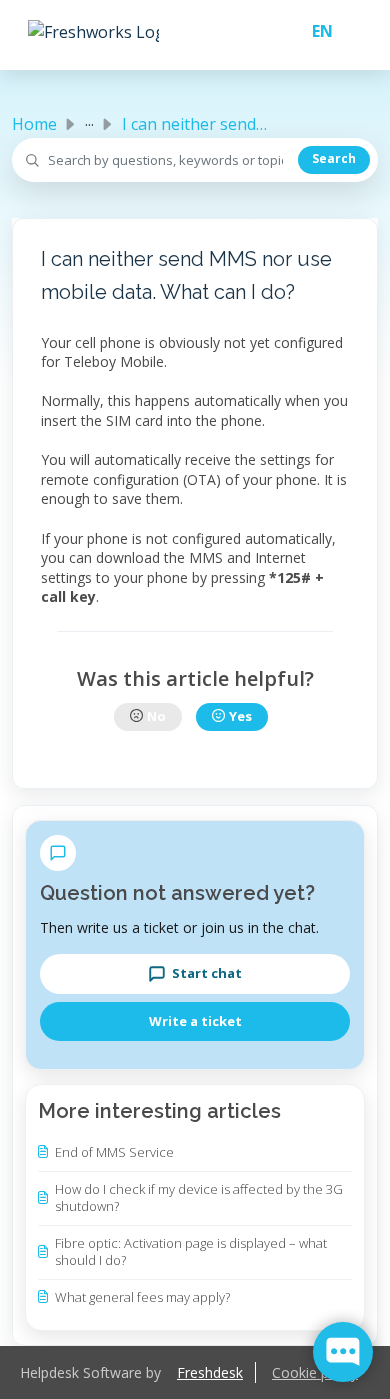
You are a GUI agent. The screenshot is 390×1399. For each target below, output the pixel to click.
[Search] (334, 160)
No (156, 716)
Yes (240, 716)
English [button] (314, 31)
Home (34, 124)
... (89, 120)
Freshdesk (210, 1372)
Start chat (207, 973)
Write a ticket (195, 1021)
